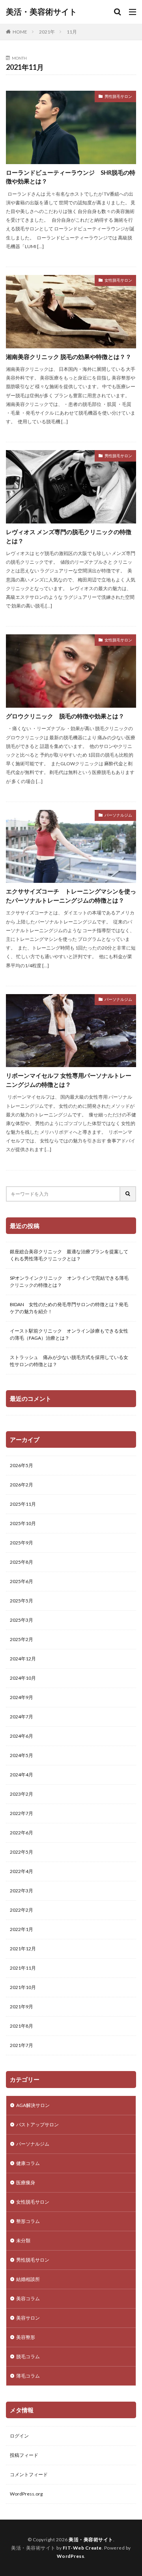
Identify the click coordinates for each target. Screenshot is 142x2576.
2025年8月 (21, 1562)
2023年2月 (21, 1794)
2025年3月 (21, 1620)
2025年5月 (21, 1601)
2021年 (47, 32)
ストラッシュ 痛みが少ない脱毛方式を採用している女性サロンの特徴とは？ (69, 1361)
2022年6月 (21, 1833)
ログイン (19, 2436)
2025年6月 (21, 1581)
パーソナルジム (118, 815)
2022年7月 (21, 1813)
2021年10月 (23, 1987)
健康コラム (28, 2163)
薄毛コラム (28, 2376)
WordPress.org (26, 2494)
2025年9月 (21, 1543)
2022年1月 (21, 1929)
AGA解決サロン (33, 2105)
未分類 (23, 2240)
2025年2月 (21, 1639)
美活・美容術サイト (41, 12)
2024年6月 (21, 1736)
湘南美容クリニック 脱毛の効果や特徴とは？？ (69, 357)
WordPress (71, 2556)
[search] (128, 1194)
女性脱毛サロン (118, 280)
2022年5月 (21, 1852)
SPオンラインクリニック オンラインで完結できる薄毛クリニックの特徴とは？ (69, 1281)
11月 (72, 32)
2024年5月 (21, 1755)
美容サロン (28, 2318)
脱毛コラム (28, 2356)
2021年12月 (23, 1949)
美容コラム (28, 2298)
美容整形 (26, 2337)
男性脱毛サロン (118, 96)
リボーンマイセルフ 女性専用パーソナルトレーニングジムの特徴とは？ (69, 1080)
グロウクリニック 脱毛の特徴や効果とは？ (65, 716)
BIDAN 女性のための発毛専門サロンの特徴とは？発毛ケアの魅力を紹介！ (69, 1308)
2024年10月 (23, 1678)
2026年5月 (21, 1465)
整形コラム (28, 2221)
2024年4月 (21, 1775)
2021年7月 (21, 2045)
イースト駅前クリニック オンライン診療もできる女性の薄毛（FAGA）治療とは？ (69, 1334)
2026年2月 (21, 1485)
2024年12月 (23, 1659)
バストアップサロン (37, 2125)
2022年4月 (21, 1871)
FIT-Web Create (82, 2548)
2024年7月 (21, 1717)
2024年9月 (21, 1697)
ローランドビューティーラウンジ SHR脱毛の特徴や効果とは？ (71, 177)
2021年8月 (21, 2026)
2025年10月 (23, 1523)
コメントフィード (29, 2474)
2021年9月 (21, 2007)
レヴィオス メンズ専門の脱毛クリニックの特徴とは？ (69, 536)
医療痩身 (26, 2182)
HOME (20, 32)
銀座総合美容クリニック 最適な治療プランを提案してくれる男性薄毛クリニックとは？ (69, 1255)
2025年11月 (23, 1504)
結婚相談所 (28, 2279)
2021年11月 (23, 1968)
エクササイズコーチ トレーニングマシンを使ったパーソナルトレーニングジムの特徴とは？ (71, 896)
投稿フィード (24, 2455)
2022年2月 (21, 1910)
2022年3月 (21, 1891)
